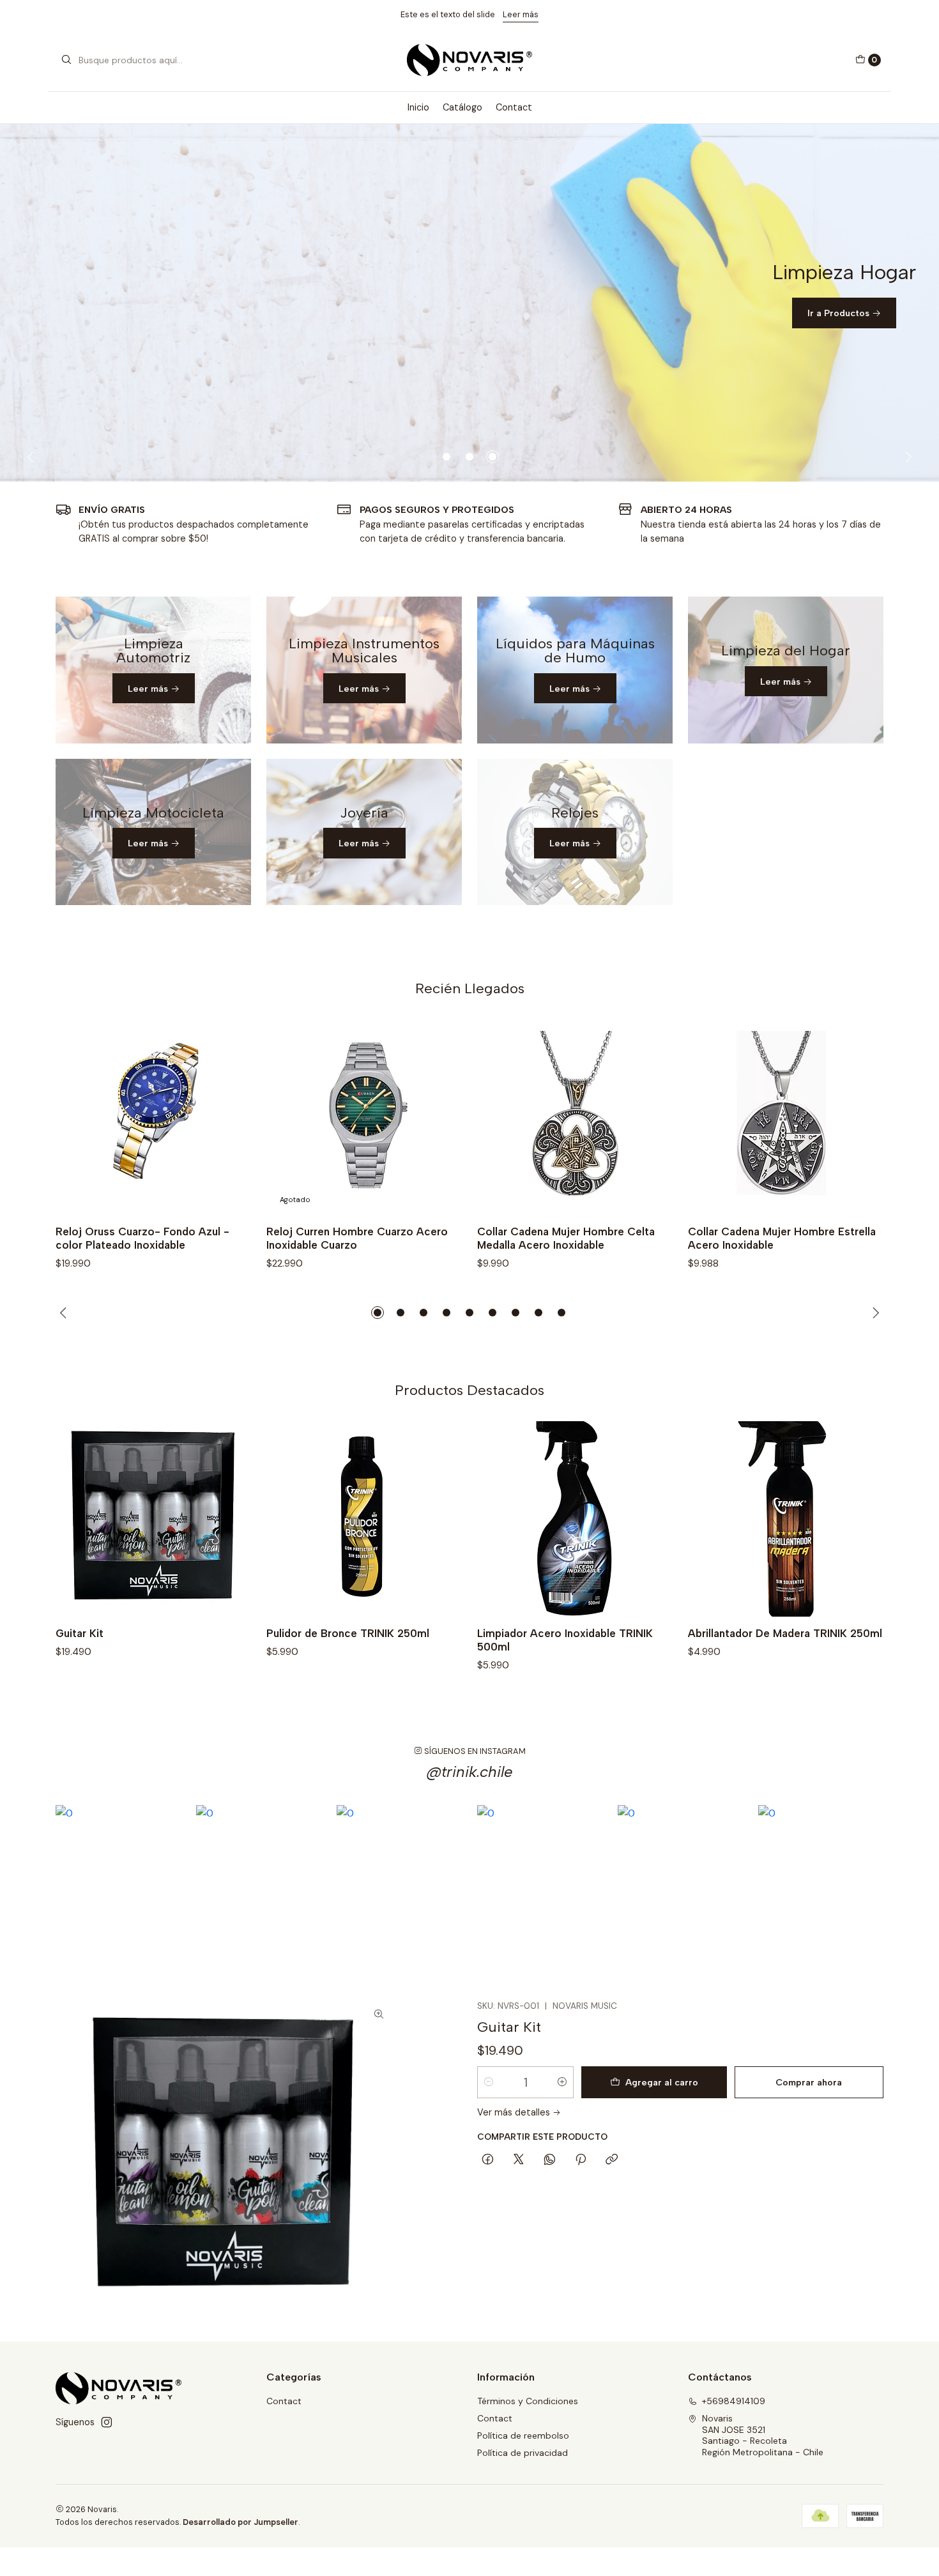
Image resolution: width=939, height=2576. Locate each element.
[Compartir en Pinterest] (581, 2160)
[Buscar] (66, 60)
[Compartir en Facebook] (488, 2160)
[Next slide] (906, 457)
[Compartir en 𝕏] (519, 2160)
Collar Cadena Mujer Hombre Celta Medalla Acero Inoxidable (566, 1238)
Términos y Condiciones (528, 2401)
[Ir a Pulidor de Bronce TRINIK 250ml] (364, 1519)
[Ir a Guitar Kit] (153, 1519)
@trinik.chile (470, 1772)
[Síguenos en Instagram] (107, 2422)
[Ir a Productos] (469, 303)
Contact (514, 107)
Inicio (418, 107)
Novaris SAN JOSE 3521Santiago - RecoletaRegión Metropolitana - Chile (763, 2435)
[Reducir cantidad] (489, 2082)
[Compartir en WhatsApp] (550, 2160)
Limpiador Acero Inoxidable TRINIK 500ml (565, 1640)
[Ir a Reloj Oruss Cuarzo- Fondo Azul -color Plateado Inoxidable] (153, 1117)
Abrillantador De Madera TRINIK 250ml (785, 1633)
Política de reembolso (523, 2435)
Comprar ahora (809, 2082)
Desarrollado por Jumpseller (240, 2522)
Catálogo (462, 107)
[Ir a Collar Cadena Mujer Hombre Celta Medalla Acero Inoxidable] (575, 1117)
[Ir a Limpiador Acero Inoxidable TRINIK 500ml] (575, 1519)
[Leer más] (153, 670)
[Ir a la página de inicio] (470, 60)
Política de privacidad (523, 2453)
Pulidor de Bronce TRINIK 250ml (348, 1633)
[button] (447, 457)
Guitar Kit (80, 1633)
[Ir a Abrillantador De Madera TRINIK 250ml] (786, 1519)
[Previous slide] (33, 457)
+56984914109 (734, 2401)
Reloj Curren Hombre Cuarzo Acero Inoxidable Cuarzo (357, 1238)
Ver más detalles (515, 2112)
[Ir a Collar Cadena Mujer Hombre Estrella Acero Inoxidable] (786, 1117)
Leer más (521, 14)
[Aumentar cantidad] (562, 2082)
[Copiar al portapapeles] (612, 2160)
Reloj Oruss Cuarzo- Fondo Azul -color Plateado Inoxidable (142, 1238)
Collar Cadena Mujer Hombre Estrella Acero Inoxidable (782, 1238)
